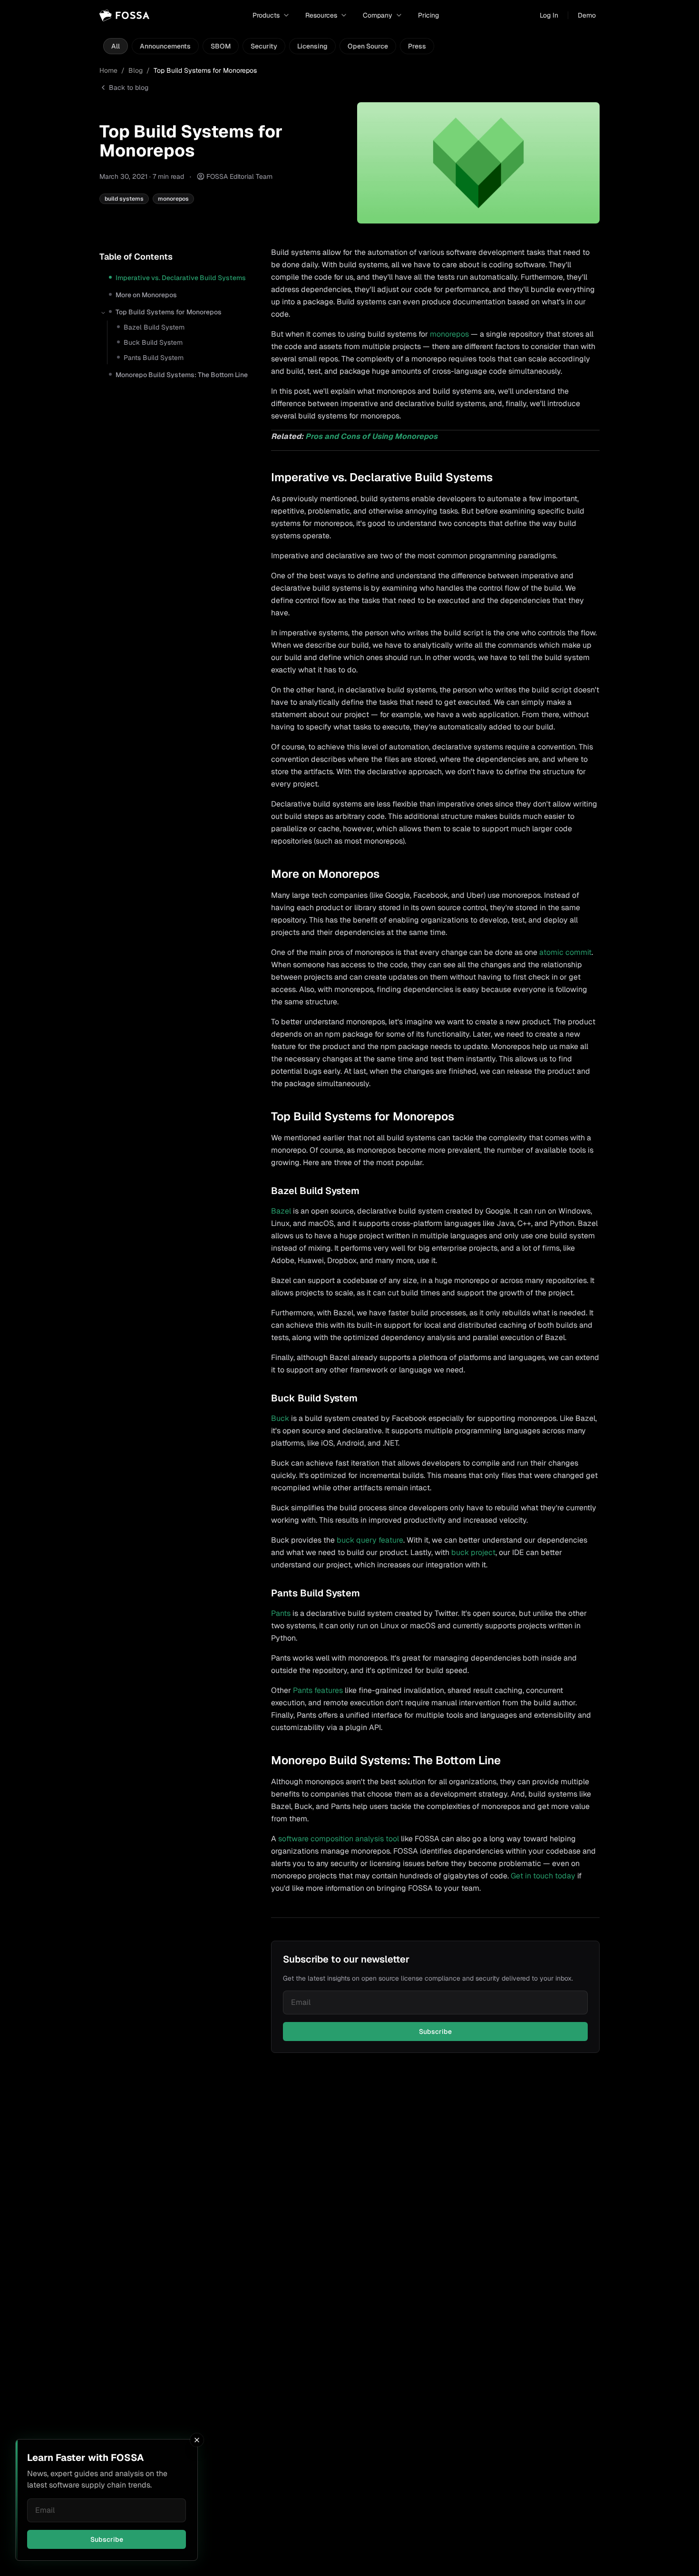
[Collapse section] (103, 313)
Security (264, 46)
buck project (473, 1552)
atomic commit (565, 952)
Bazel (281, 1211)
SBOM (221, 46)
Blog (136, 70)
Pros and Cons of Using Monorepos (371, 436)
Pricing (428, 15)
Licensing (312, 46)
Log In (549, 15)
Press (417, 46)
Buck (280, 1418)
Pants (281, 1613)
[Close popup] (197, 2440)
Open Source (368, 46)
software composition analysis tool (339, 1839)
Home (108, 70)
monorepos (449, 334)
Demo (587, 15)
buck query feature (370, 1540)
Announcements (165, 46)
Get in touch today (543, 1876)
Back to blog (129, 87)
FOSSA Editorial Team (239, 176)
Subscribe (107, 2539)
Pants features (318, 1690)
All (116, 46)
